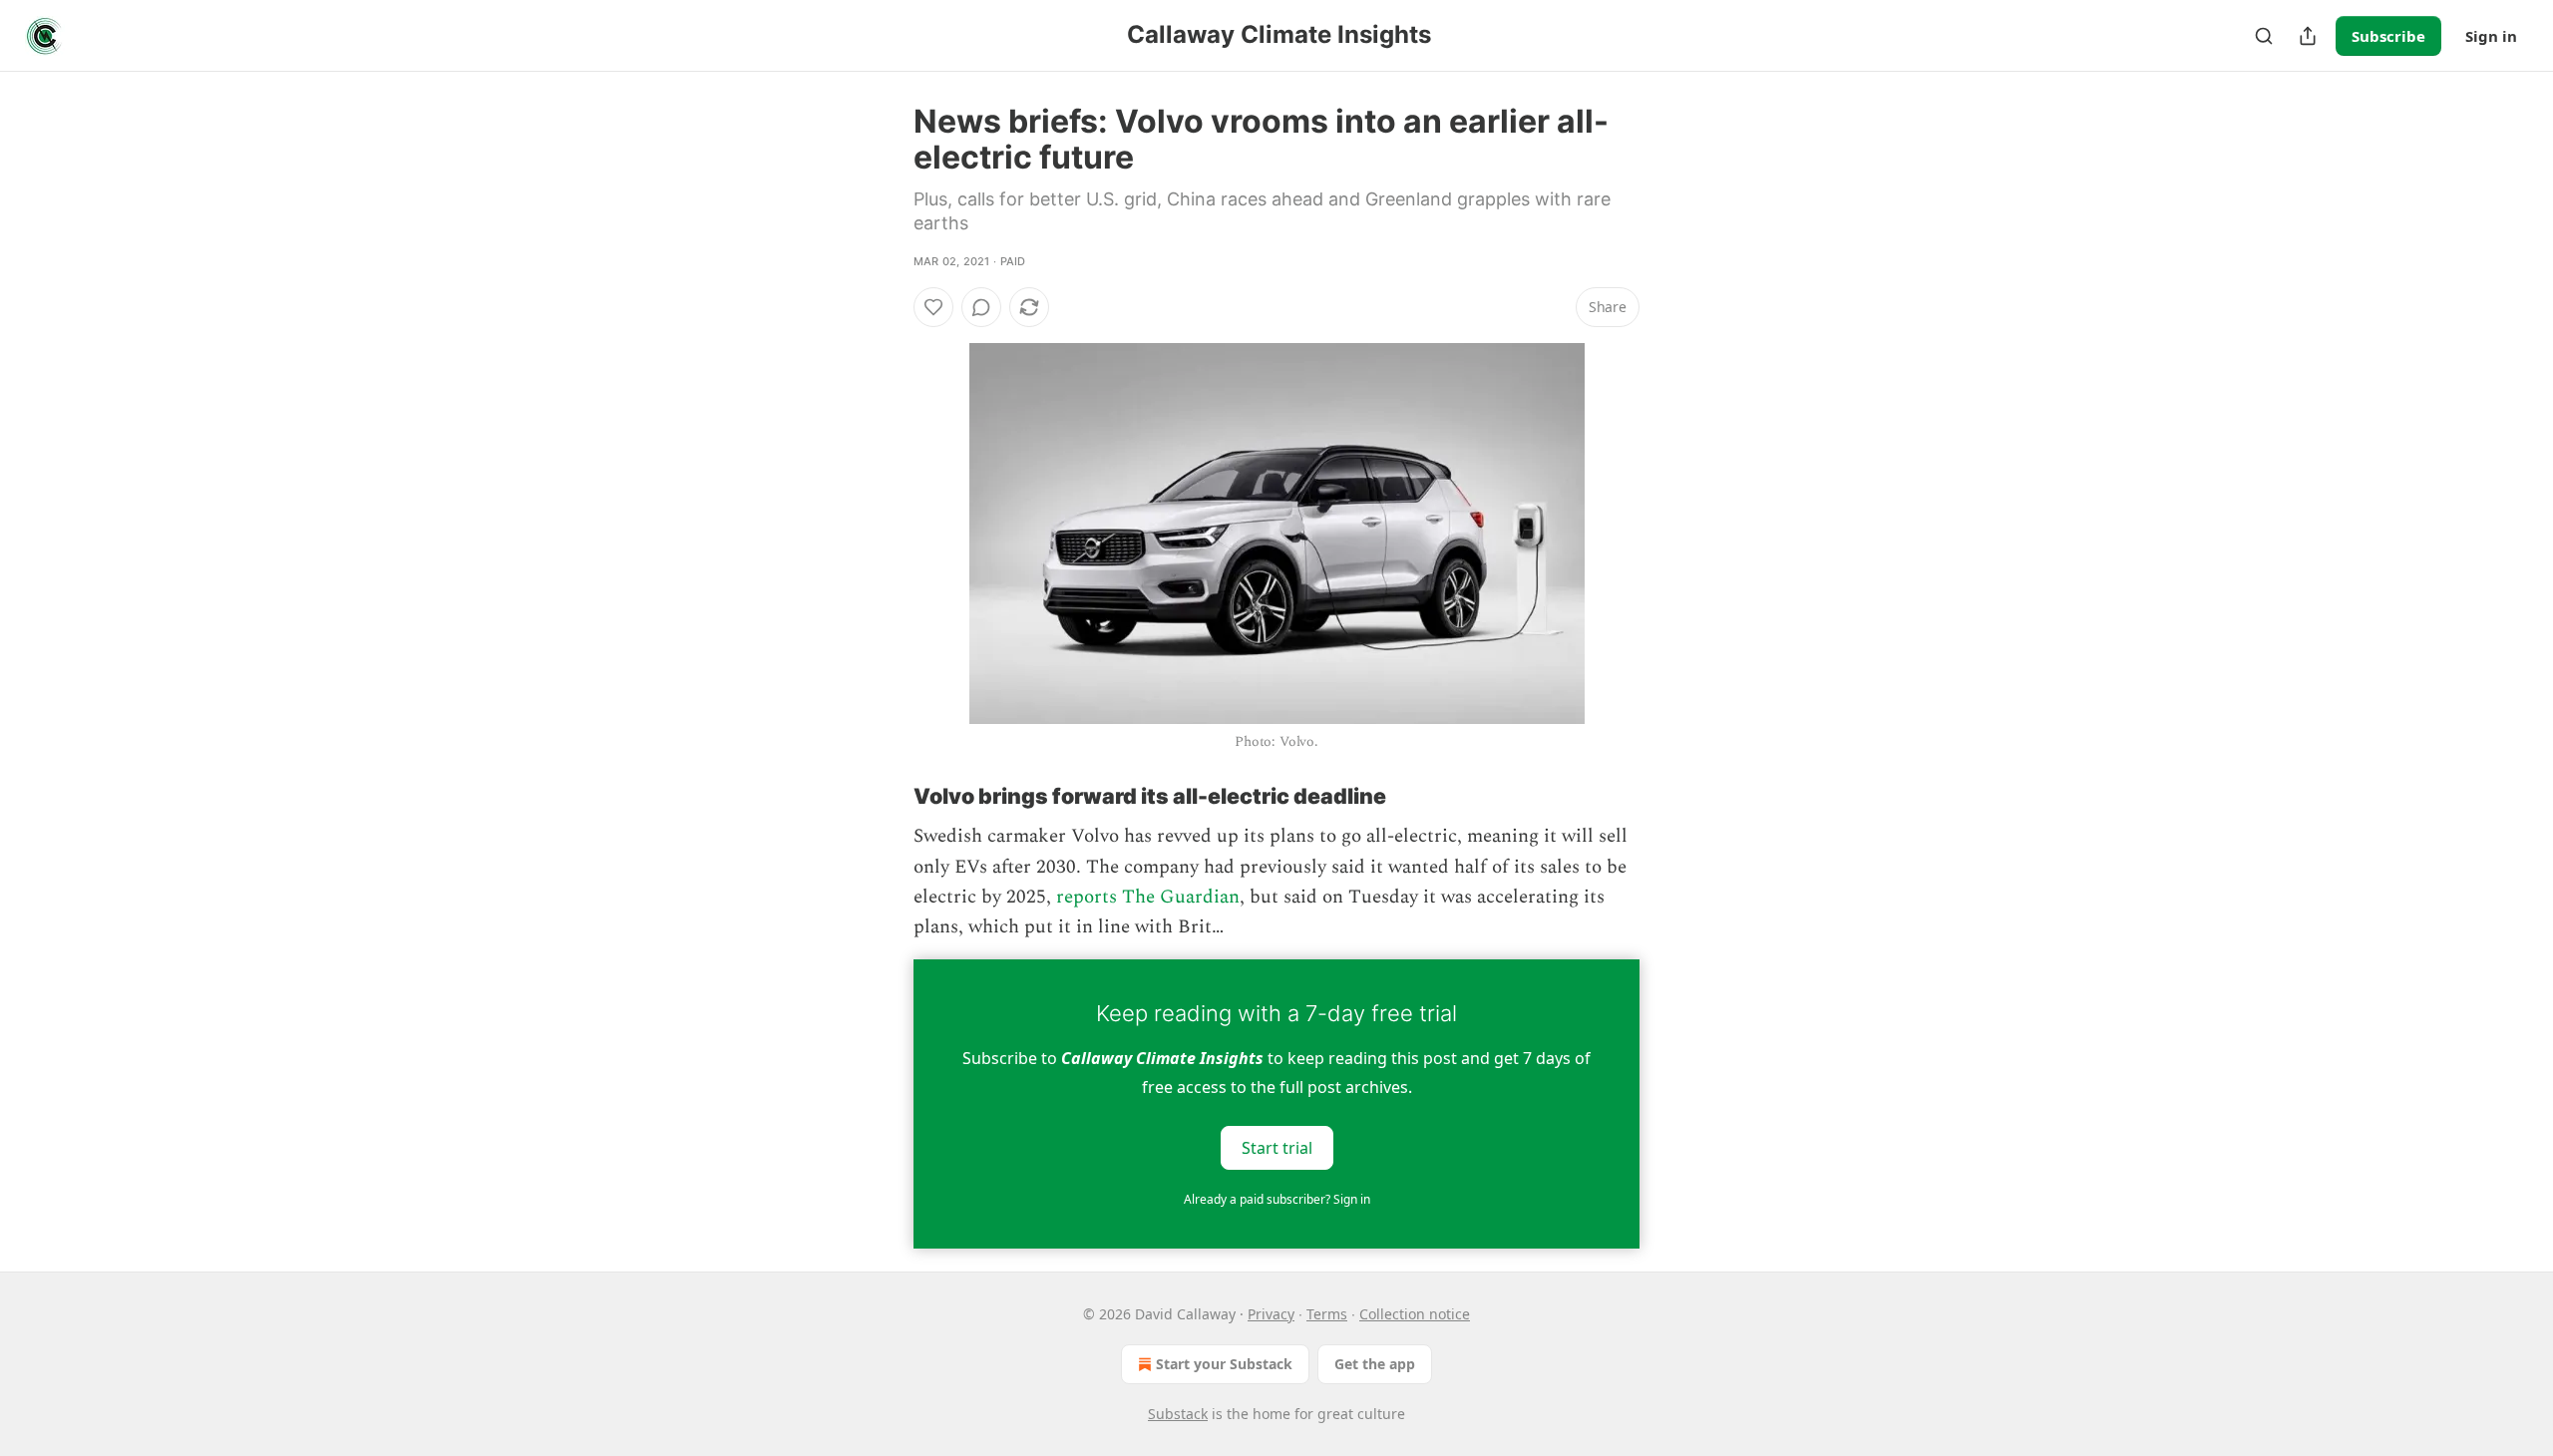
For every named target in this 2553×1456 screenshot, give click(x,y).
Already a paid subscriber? (1277, 1199)
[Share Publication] (2308, 36)
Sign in (2491, 36)
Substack (1178, 1414)
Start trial (1277, 1147)
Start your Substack (1224, 1364)
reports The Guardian (1148, 897)
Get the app (1375, 1364)
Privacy (1271, 1314)
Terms (1327, 1314)
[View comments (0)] (981, 307)
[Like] (933, 307)
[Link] (886, 796)
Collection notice (1415, 1314)
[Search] (2264, 36)
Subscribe (2388, 36)
